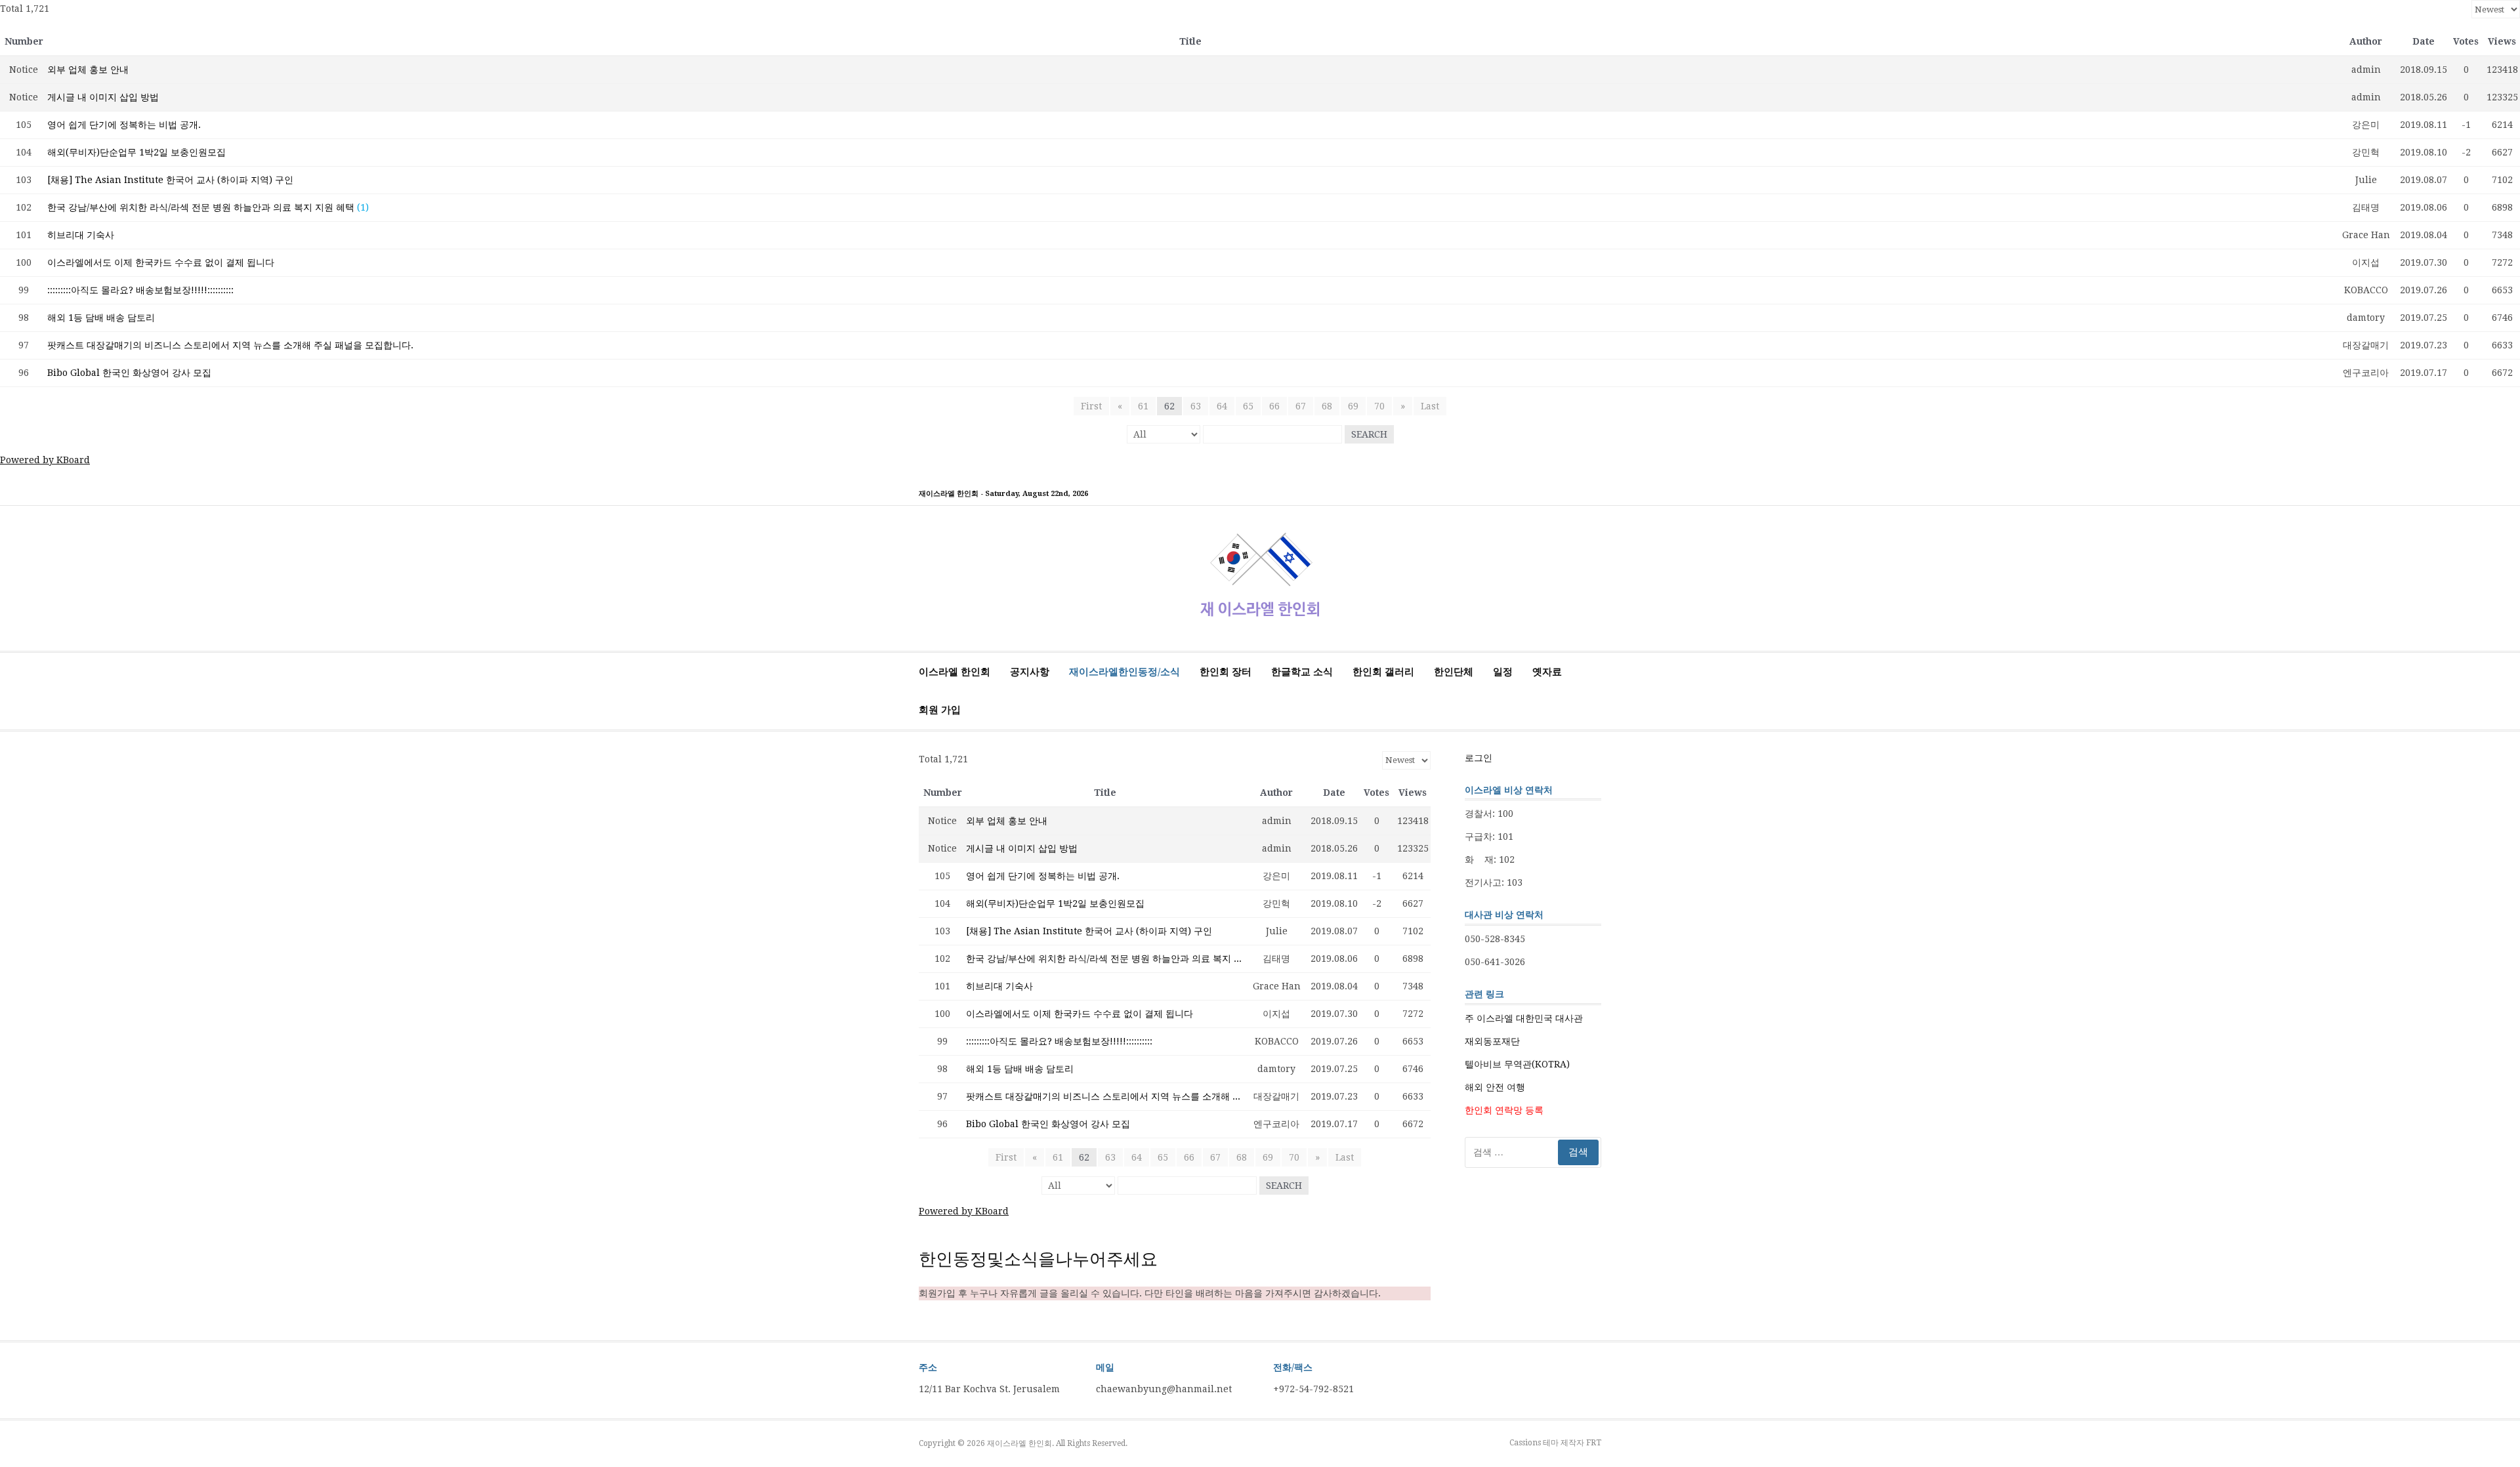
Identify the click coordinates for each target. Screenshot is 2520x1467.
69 (1353, 406)
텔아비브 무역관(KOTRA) (1517, 1064)
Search (1369, 434)
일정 (1503, 672)
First (1091, 406)
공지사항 (1030, 672)
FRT (1594, 1443)
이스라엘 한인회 (955, 672)
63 (1196, 406)
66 (1274, 406)
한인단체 (1454, 672)
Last (1430, 406)
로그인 (1479, 758)
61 (1143, 406)
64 (1222, 406)
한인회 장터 (1226, 672)
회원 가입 (940, 710)
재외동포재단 (1492, 1041)
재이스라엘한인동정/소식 (1124, 672)
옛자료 (1547, 672)
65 (1248, 406)
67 (1301, 406)
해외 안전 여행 (1495, 1087)
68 (1327, 406)
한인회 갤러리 (1383, 672)
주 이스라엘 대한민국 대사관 (1524, 1018)
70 (1379, 406)
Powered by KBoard (45, 460)
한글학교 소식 (1302, 672)
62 (1169, 406)
